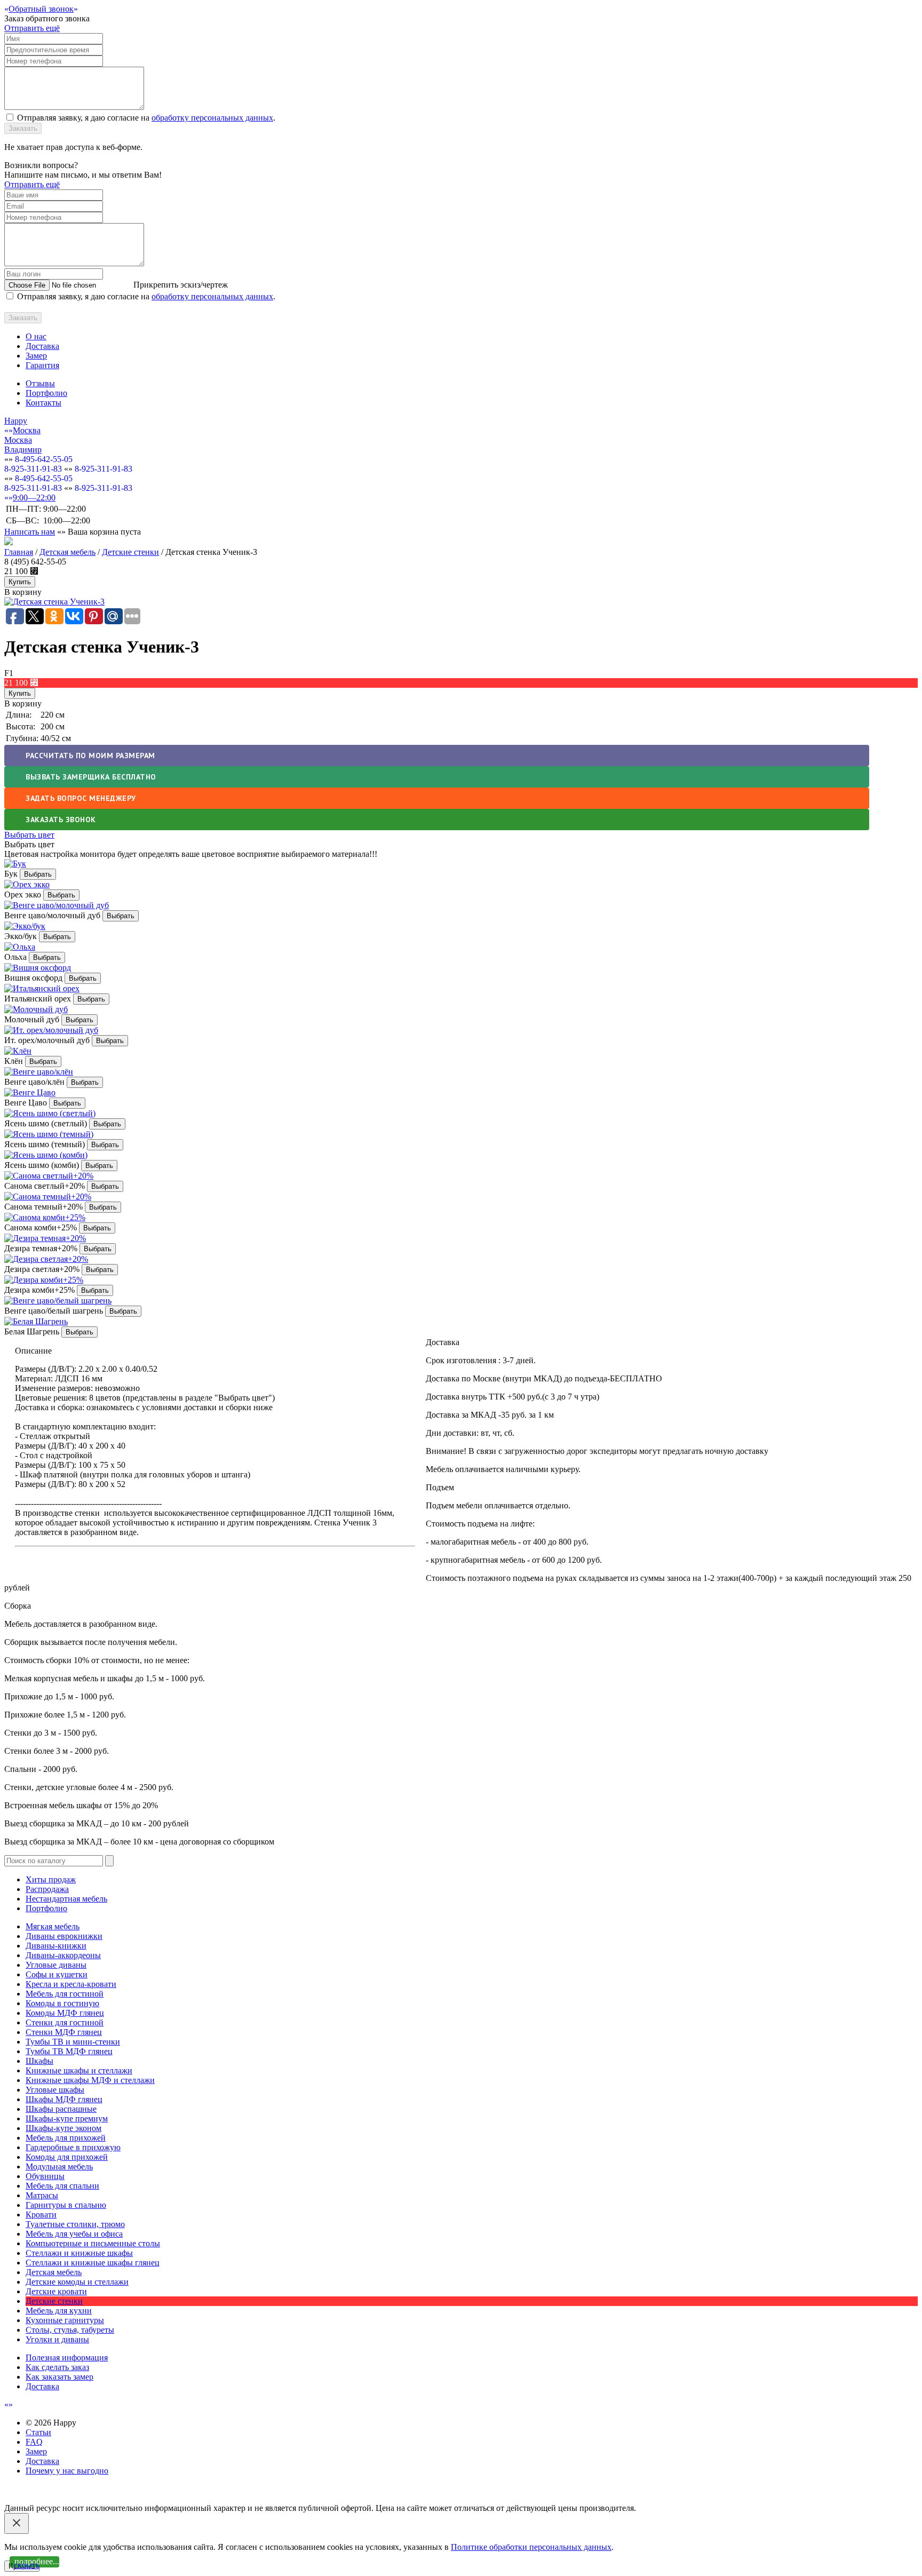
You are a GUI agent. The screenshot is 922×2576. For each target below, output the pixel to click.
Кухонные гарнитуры (65, 2320)
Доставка (42, 346)
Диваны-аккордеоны (63, 1955)
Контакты (43, 403)
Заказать (23, 128)
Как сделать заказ (57, 2367)
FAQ (34, 2442)
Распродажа (47, 1889)
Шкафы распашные (61, 2109)
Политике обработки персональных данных (531, 2547)
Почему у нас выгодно (67, 2471)
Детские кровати (56, 2291)
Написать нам (30, 532)
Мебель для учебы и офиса (74, 2234)
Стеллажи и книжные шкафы (79, 2253)
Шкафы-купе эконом (63, 2128)
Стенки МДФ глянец (64, 2032)
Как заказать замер (59, 2377)
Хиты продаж (51, 1879)
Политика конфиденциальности (63, 2498)
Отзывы (40, 383)
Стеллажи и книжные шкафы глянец (93, 2263)
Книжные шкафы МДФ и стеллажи (90, 2080)
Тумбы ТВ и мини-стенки (73, 2042)
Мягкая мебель (53, 1926)
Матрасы (42, 2195)
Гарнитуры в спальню (66, 2205)
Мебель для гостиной (65, 1994)
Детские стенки (130, 552)
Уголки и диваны (57, 2339)
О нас (36, 336)
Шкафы (39, 2061)
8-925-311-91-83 (33, 469)
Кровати (41, 2215)
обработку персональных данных (212, 118)
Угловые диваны (56, 1965)
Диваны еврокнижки (64, 1936)
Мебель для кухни (59, 2311)
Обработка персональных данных (185, 2498)
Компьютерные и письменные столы (93, 2243)
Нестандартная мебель (66, 1899)
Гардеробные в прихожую (73, 2147)
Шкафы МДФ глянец (64, 2099)
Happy (16, 421)
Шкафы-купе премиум (67, 2118)
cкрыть (27, 2565)
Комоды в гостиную (62, 2003)
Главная (19, 552)
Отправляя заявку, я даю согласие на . (146, 118)
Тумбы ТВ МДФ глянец (69, 2051)
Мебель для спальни (62, 2186)
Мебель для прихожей (66, 2138)
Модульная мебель (59, 2166)
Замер (36, 356)
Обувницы (45, 2176)
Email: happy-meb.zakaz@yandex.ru (67, 2489)
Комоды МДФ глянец (65, 2013)
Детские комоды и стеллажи (77, 2282)
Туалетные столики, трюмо (75, 2224)
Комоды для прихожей (67, 2157)
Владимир (23, 450)
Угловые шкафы (55, 2090)
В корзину (23, 703)
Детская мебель (67, 552)
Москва (18, 440)
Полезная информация (67, 2358)
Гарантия (42, 365)
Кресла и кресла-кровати (71, 1984)
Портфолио (46, 393)
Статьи (38, 2432)
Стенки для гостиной (65, 2022)
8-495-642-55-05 (44, 459)
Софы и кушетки (57, 1974)
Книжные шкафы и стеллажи (79, 2070)
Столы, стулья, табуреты (70, 2330)
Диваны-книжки (56, 1946)
